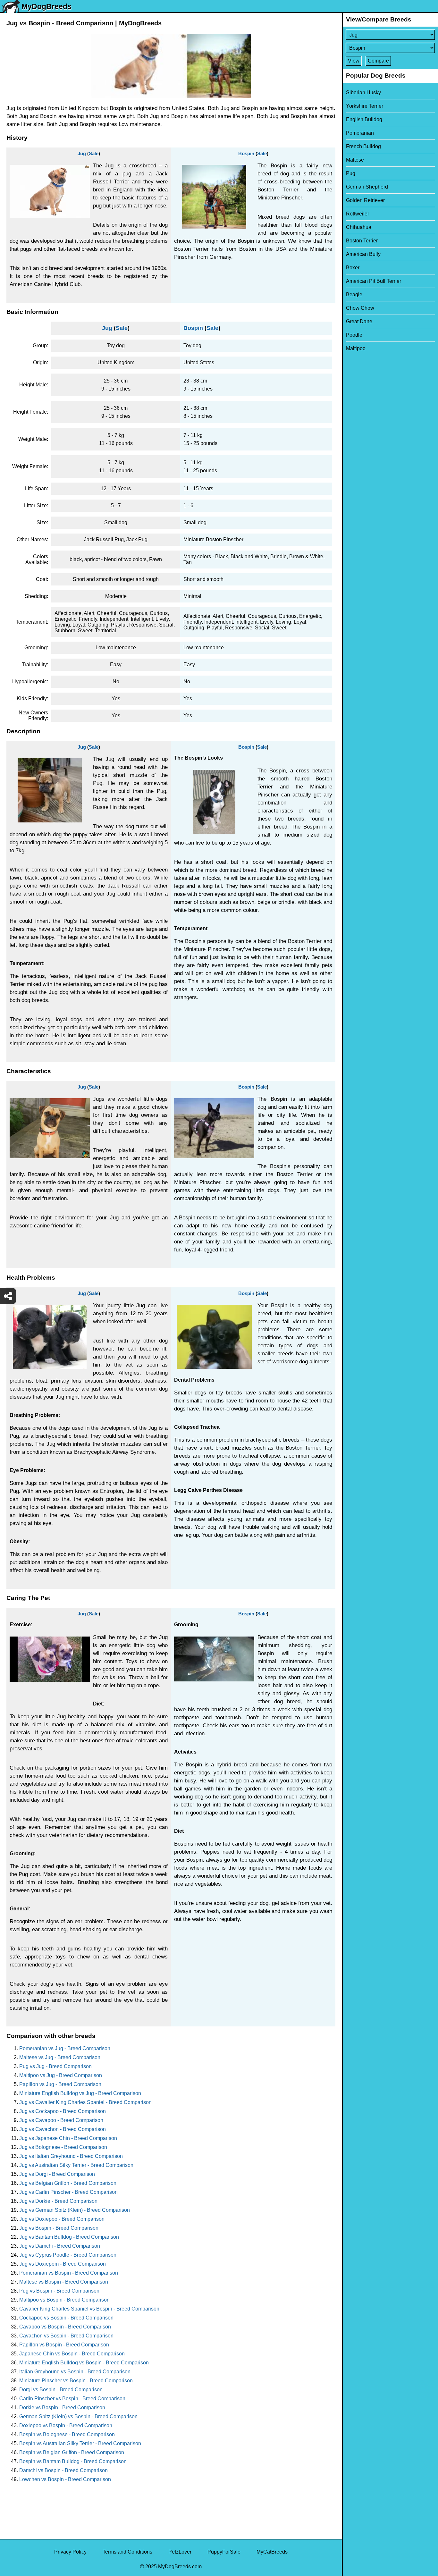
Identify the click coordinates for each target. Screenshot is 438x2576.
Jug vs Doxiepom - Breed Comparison (63, 2264)
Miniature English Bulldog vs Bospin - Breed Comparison (84, 2363)
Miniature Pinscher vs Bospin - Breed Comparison (76, 2381)
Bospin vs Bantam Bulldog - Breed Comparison (73, 2461)
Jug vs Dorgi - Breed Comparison (57, 2174)
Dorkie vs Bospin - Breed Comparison (62, 2408)
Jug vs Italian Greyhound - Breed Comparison (71, 2156)
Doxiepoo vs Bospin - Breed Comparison (66, 2425)
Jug (82, 153)
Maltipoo (356, 348)
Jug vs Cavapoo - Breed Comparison (61, 2120)
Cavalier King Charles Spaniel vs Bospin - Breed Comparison (89, 2309)
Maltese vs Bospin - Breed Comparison (64, 2282)
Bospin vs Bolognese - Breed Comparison (67, 2434)
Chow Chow (360, 308)
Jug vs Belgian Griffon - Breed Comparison (68, 2183)
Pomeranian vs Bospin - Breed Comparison (69, 2273)
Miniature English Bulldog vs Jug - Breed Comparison (80, 2093)
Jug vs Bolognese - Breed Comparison (63, 2147)
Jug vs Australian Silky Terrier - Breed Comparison (76, 2165)
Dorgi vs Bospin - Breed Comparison (61, 2390)
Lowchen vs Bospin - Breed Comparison (65, 2479)
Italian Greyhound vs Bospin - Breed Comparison (75, 2372)
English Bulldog (364, 119)
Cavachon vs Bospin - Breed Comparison (66, 2336)
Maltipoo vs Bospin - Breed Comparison (64, 2300)
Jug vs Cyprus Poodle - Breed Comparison (68, 2255)
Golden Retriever (365, 200)
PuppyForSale (224, 2552)
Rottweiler (358, 214)
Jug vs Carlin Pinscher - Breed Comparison (68, 2192)
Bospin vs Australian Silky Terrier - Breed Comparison (80, 2443)
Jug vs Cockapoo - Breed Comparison (63, 2111)
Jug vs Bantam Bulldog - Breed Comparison (69, 2237)
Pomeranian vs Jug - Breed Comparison (65, 2048)
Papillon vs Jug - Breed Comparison (60, 2084)
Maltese (355, 160)
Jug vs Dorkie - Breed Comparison (58, 2201)
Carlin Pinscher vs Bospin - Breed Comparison (72, 2399)
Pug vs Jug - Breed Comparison (55, 2066)
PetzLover (180, 2552)
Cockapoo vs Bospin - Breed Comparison (66, 2318)
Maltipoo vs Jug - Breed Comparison (61, 2075)
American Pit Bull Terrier (374, 281)
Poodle (354, 335)
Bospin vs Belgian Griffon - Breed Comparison (72, 2452)
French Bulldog (363, 146)
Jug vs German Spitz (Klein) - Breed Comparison (75, 2210)
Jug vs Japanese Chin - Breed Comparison (68, 2138)
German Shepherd (367, 187)
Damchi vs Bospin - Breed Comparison (63, 2470)
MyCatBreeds (272, 2552)
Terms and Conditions (127, 2552)
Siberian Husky (363, 93)
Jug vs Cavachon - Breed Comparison (63, 2129)
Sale (94, 153)
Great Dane (359, 321)
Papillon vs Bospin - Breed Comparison (64, 2345)
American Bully (363, 254)
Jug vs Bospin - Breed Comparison (59, 2228)
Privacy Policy (70, 2552)
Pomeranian (360, 133)
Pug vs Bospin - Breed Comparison (59, 2291)
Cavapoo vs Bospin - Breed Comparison (65, 2327)
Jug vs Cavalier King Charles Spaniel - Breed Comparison (85, 2102)
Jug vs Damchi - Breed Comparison (60, 2246)
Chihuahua (359, 227)
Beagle (354, 295)
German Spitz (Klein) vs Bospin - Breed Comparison (78, 2416)
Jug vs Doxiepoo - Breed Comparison (62, 2219)
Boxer (353, 268)
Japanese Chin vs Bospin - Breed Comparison (72, 2354)
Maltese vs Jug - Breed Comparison (60, 2057)
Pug (351, 173)
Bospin (246, 153)
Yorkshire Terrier (365, 106)
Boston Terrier (362, 241)
